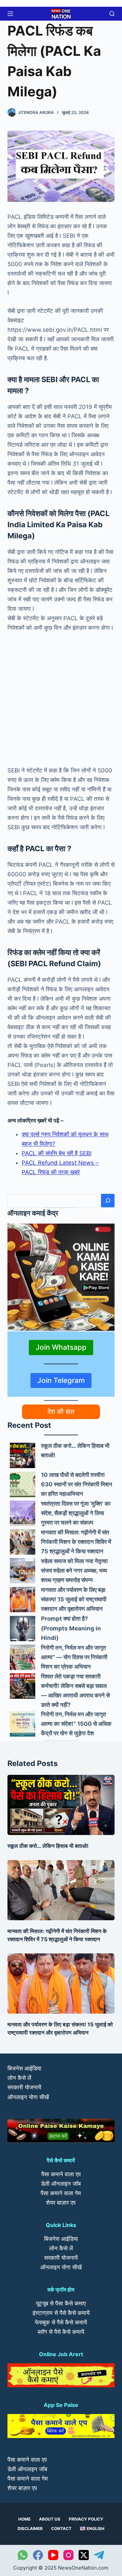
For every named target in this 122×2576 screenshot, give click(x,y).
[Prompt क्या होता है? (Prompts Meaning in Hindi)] (23, 1629)
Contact (61, 2528)
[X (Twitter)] (84, 2555)
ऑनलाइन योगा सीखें (28, 2097)
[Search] (108, 1201)
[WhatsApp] (23, 2555)
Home (24, 2519)
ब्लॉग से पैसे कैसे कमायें (61, 2332)
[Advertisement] (61, 702)
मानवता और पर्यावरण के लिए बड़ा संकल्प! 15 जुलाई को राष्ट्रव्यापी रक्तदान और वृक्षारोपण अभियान (74, 1599)
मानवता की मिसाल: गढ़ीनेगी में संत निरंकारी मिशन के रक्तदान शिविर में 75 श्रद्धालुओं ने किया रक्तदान (76, 1542)
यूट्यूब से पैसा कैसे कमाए (61, 2303)
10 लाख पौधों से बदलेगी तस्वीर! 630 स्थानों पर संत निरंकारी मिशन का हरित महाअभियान (77, 1484)
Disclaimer (30, 2528)
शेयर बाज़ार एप (61, 2203)
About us (50, 2519)
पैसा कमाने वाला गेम (61, 2193)
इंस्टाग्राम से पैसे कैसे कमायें (61, 2313)
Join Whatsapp (61, 1347)
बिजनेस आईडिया (24, 2068)
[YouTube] (53, 2555)
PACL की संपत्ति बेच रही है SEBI (57, 1153)
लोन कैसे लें (19, 2078)
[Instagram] (68, 2555)
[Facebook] (38, 2555)
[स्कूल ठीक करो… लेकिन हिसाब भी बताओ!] (23, 1455)
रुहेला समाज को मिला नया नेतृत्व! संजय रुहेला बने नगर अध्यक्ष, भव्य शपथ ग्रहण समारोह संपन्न (75, 1571)
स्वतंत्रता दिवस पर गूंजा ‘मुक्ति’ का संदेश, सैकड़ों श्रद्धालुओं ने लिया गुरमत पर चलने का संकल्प (76, 1513)
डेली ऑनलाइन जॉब (61, 2184)
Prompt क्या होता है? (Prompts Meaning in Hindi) (71, 1628)
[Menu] (10, 14)
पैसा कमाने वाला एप (61, 2174)
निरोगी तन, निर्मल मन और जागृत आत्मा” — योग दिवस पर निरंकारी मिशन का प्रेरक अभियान (74, 1657)
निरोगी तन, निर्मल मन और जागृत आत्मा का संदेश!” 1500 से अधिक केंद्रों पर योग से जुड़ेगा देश (76, 1724)
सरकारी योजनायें (24, 2087)
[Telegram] (99, 2555)
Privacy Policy (86, 2519)
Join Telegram (61, 1380)
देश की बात (61, 1412)
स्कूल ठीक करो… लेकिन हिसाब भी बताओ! (48, 1846)
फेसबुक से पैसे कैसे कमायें (61, 2322)
